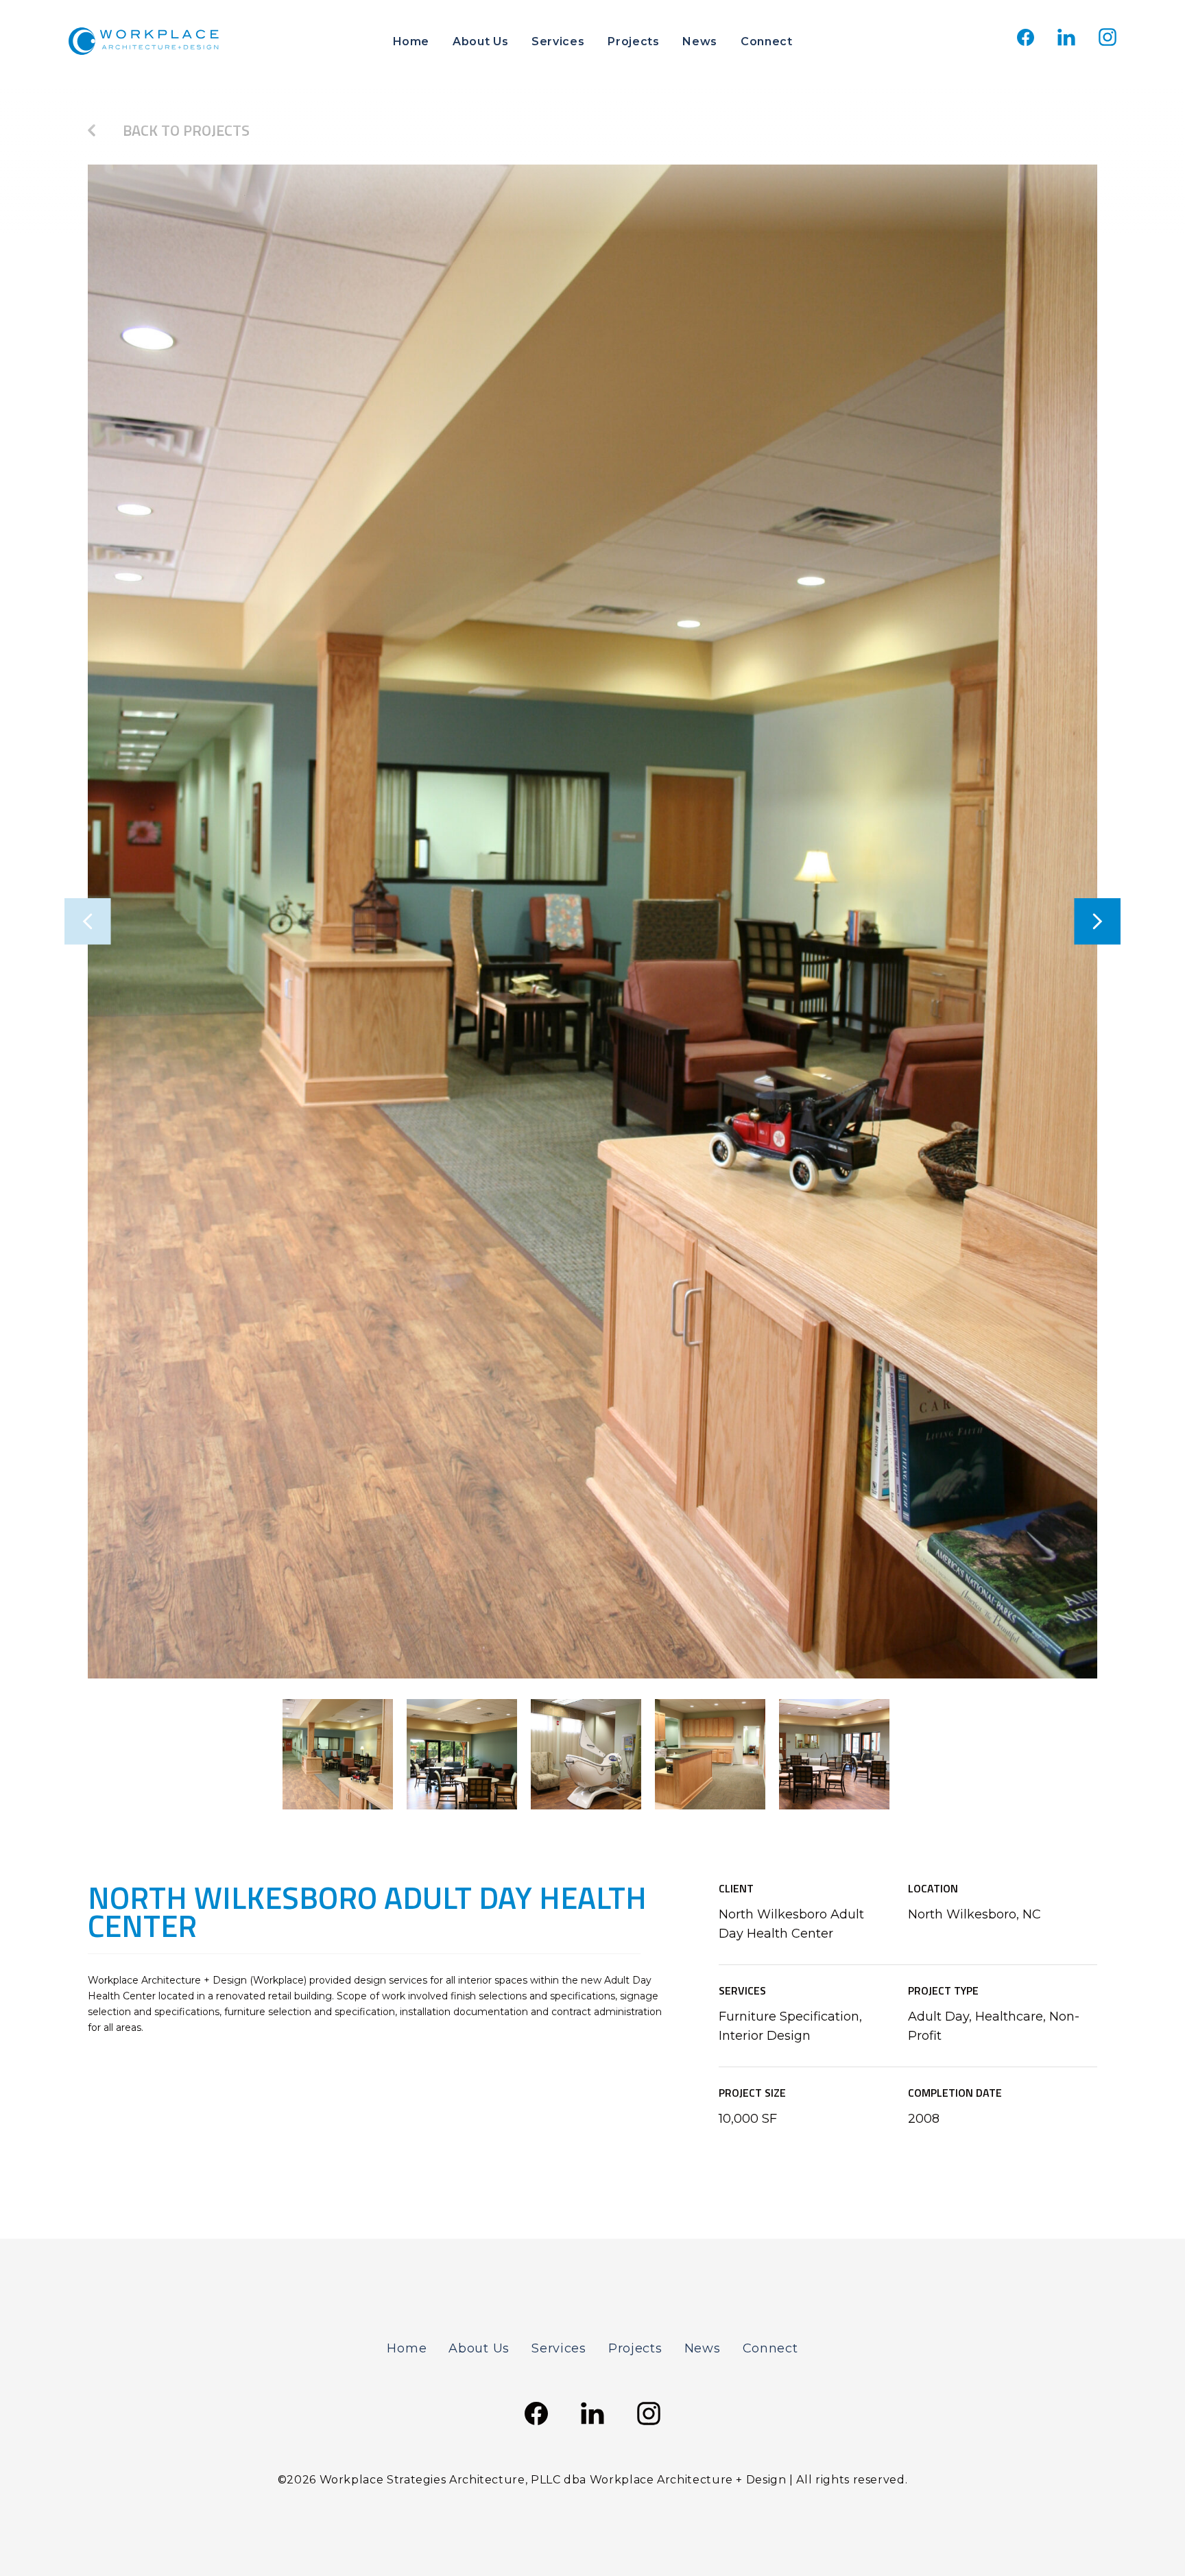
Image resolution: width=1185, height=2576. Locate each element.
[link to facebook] (1026, 42)
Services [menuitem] (558, 41)
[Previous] (111, 922)
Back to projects (186, 130)
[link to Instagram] (1108, 42)
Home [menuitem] (411, 41)
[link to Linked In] (1066, 42)
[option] (592, 922)
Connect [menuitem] (766, 41)
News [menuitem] (700, 41)
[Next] (1074, 922)
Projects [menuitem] (633, 41)
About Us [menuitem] (480, 41)
